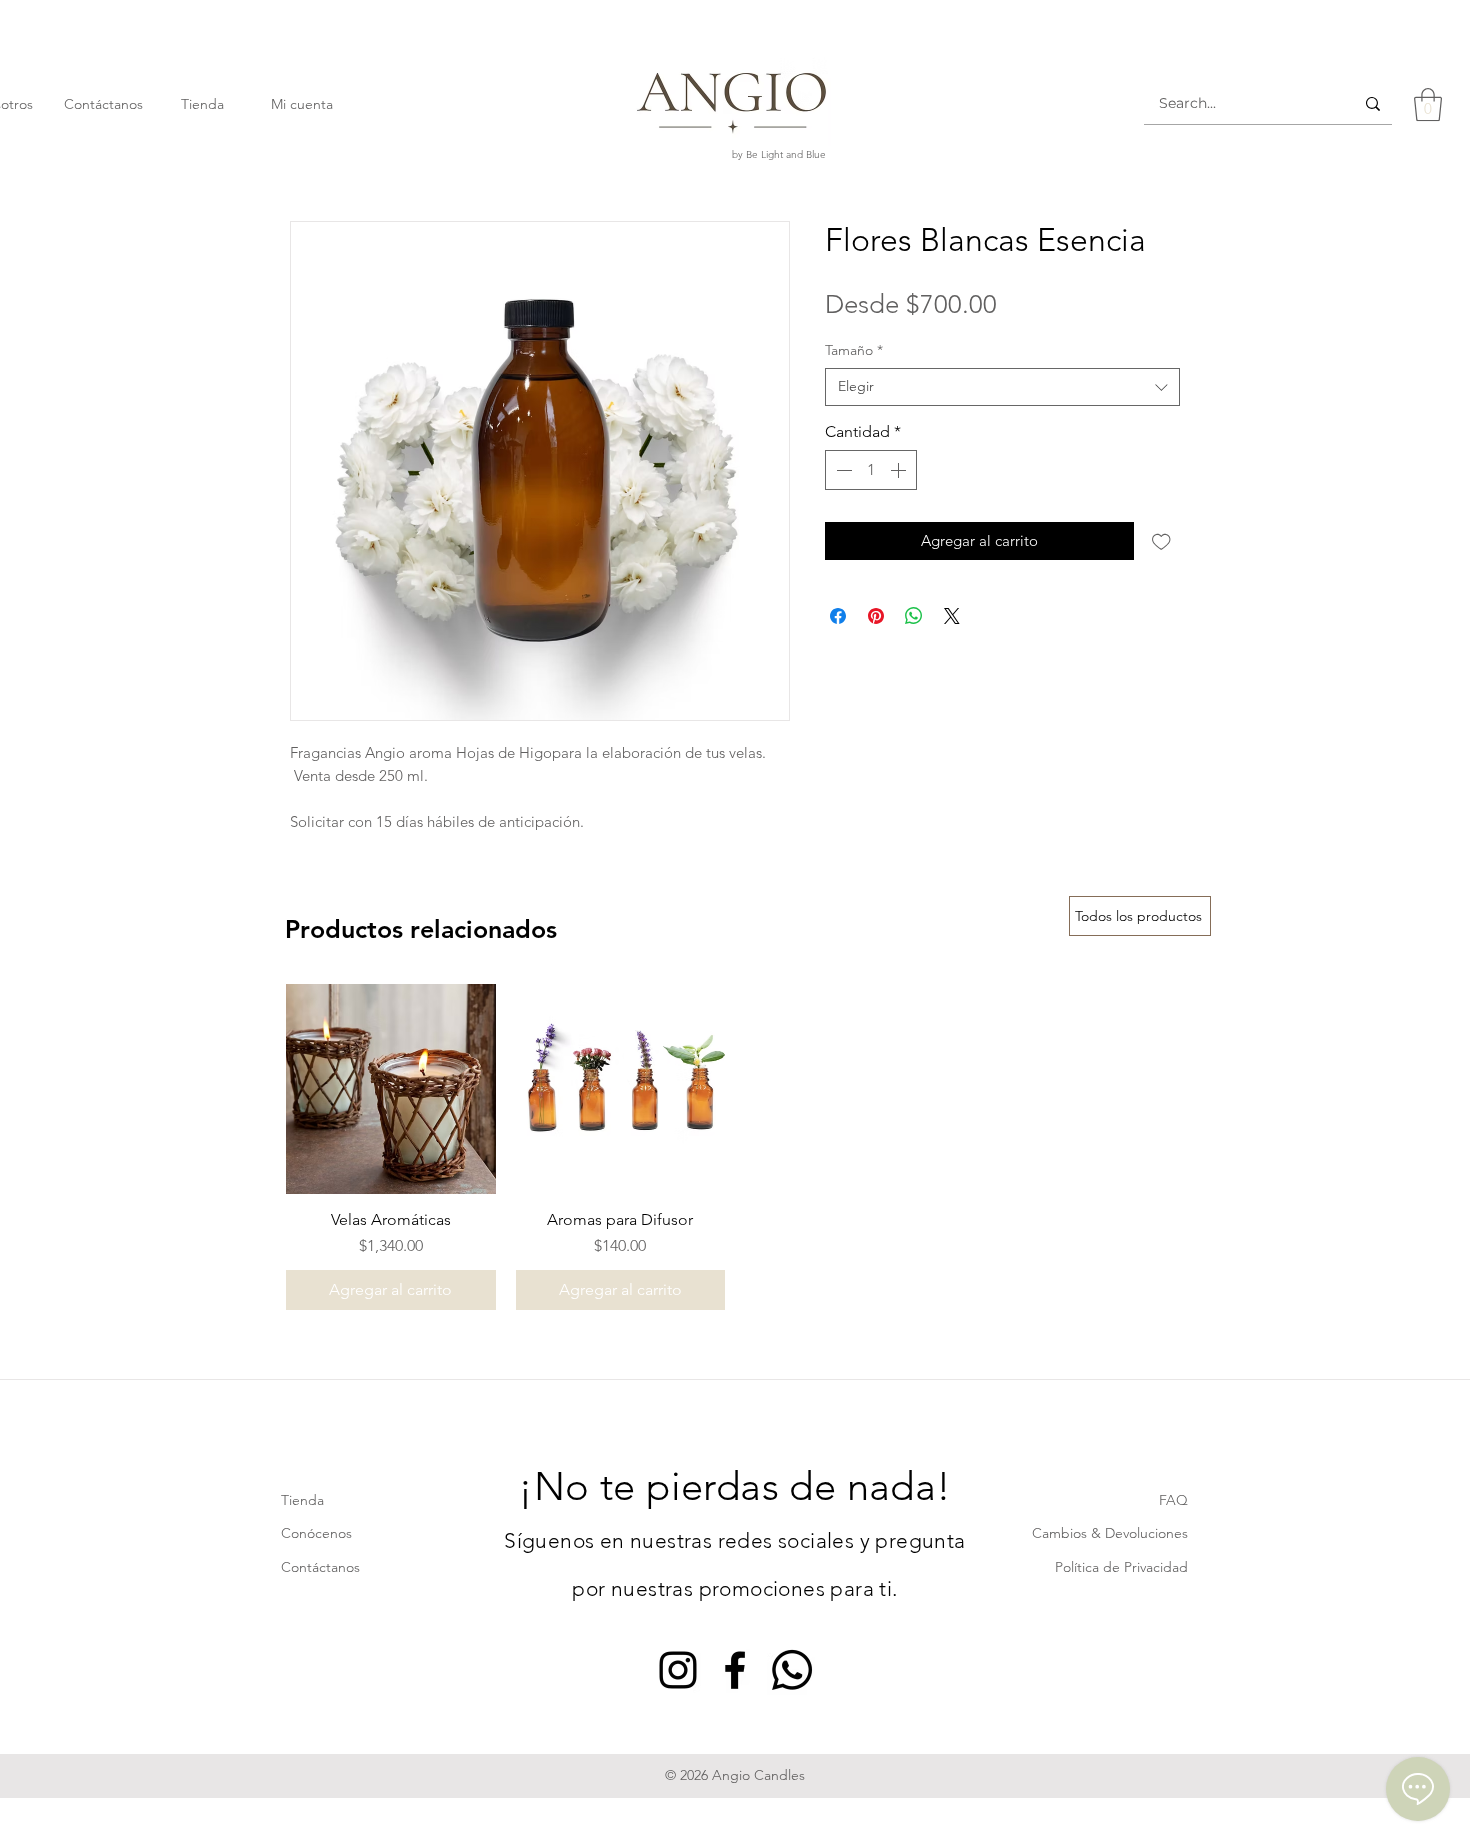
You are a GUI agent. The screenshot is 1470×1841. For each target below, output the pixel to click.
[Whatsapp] (792, 1670)
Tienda (302, 1500)
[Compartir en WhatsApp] (914, 616)
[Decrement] (842, 470)
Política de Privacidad (1121, 1567)
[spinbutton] (871, 470)
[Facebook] (735, 1670)
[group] (735, 1147)
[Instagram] (678, 1670)
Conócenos (316, 1533)
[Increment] (900, 470)
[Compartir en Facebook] (838, 616)
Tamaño (854, 350)
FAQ (1173, 1500)
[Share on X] (952, 616)
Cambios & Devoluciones (1110, 1533)
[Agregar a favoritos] (1161, 541)
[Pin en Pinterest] (876, 616)
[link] (1428, 104)
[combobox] (1002, 387)
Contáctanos (320, 1567)
